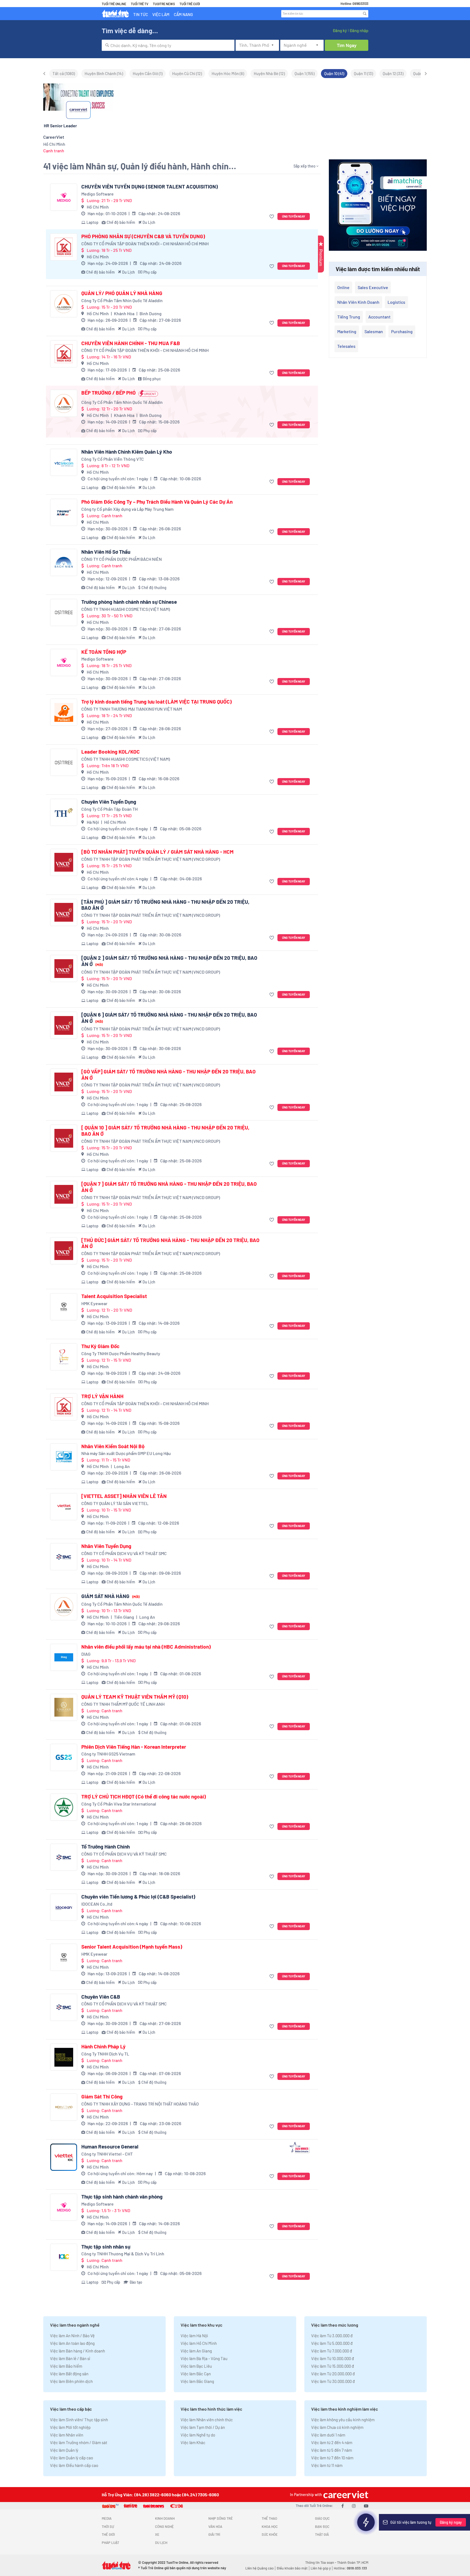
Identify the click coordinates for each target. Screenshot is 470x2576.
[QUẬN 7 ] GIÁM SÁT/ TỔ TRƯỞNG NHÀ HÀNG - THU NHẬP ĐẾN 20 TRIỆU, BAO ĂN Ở (169, 1187)
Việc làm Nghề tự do (198, 2435)
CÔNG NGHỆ (164, 2527)
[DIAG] (64, 1657)
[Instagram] (354, 2506)
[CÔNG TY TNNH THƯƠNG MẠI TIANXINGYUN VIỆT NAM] (64, 712)
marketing (347, 331)
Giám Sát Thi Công (102, 2097)
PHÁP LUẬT (110, 2543)
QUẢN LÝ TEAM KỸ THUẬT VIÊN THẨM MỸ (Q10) (135, 1697)
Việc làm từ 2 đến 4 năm (332, 2442)
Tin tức (141, 14)
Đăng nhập (359, 30)
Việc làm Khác (193, 2442)
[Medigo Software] (64, 197)
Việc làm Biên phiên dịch (71, 2381)
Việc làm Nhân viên (67, 2435)
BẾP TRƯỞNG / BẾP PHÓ (109, 393)
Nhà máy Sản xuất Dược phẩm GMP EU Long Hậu (126, 1453)
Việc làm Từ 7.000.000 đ (332, 2351)
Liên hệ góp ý (321, 2568)
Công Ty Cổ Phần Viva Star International (119, 1804)
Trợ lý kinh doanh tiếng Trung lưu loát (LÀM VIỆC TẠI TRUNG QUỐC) (157, 702)
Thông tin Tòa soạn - (321, 2562)
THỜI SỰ (108, 2527)
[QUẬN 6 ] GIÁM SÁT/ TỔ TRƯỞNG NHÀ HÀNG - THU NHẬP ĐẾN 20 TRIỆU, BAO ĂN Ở (169, 1018)
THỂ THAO (269, 2518)
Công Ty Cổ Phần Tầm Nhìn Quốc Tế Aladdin (122, 300)
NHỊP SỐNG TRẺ (221, 2518)
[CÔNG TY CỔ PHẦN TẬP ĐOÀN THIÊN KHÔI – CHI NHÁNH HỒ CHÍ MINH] (64, 247)
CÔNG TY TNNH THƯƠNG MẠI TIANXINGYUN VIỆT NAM (132, 709)
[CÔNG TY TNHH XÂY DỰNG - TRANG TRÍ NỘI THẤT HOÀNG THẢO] (64, 2107)
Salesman (374, 331)
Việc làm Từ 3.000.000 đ (332, 2336)
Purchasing (402, 331)
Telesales (346, 346)
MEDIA (107, 2518)
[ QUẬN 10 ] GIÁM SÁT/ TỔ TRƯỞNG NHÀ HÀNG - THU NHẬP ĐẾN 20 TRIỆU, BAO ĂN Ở (165, 1131)
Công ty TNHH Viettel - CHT (107, 2154)
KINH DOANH (165, 2518)
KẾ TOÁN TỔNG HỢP (104, 652)
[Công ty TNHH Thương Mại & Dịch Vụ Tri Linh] (64, 2257)
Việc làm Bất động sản (69, 2374)
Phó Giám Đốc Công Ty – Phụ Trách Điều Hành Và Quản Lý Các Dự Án (157, 502)
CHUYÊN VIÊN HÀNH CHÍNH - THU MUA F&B (131, 343)
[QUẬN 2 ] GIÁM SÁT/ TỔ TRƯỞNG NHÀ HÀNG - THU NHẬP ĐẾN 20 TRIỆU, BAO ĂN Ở (169, 961)
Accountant (379, 317)
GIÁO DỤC (322, 2518)
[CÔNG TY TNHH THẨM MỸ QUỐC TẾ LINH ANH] (64, 1707)
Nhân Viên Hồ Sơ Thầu (106, 552)
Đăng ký (340, 30)
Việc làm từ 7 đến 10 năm (332, 2458)
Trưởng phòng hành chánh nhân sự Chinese (129, 602)
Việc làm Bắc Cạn (196, 2374)
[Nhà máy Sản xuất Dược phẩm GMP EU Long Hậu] (64, 1457)
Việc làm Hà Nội (194, 2336)
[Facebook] (343, 2506)
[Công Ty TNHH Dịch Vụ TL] (64, 2057)
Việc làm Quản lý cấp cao (72, 2458)
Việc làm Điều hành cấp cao (74, 2465)
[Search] (365, 14)
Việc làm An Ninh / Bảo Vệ (72, 2336)
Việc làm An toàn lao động (72, 2343)
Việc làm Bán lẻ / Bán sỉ (70, 2358)
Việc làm (161, 14)
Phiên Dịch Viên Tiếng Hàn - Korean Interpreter (134, 1747)
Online (343, 287)
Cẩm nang (183, 14)
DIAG (86, 1654)
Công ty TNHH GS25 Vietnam (108, 1754)
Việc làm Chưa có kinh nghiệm (337, 2427)
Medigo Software (98, 194)
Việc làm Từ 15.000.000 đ (333, 2366)
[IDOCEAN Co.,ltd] (64, 1907)
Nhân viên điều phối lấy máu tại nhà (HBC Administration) (146, 1647)
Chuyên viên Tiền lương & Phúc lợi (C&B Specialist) (138, 1897)
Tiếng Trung (349, 317)
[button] (272, 217)
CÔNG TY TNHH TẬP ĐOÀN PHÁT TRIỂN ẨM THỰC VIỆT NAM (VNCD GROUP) (151, 859)
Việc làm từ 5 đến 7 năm (332, 2450)
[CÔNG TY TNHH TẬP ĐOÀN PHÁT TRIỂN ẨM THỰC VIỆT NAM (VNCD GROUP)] (64, 862)
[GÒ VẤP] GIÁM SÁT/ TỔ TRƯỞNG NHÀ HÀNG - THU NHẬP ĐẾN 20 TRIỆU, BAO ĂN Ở (168, 1075)
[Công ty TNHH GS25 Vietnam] (64, 1757)
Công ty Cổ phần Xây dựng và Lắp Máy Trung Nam (127, 509)
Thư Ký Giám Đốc (100, 1346)
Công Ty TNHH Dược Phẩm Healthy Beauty (121, 1353)
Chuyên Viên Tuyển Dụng (109, 802)
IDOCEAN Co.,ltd (97, 1904)
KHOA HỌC (270, 2527)
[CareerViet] (345, 2495)
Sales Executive (373, 287)
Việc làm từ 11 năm (327, 2465)
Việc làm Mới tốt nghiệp (70, 2427)
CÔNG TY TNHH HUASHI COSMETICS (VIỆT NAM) (126, 609)
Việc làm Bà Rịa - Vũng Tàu (204, 2358)
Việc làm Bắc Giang (197, 2381)
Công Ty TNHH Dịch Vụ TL (105, 2054)
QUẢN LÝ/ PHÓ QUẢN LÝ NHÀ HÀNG (122, 293)
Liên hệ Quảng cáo (259, 2568)
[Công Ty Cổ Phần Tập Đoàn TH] (64, 812)
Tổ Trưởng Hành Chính (106, 1847)
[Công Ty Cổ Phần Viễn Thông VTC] (64, 462)
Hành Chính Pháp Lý (103, 2046)
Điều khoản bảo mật (292, 2568)
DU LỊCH (161, 2543)
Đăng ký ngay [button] (451, 2522)
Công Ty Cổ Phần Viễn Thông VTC (113, 459)
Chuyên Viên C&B (101, 1997)
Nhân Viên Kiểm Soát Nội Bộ (113, 1446)
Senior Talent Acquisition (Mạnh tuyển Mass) (132, 1947)
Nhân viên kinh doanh (358, 302)
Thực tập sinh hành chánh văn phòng (122, 2197)
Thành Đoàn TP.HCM (353, 2562)
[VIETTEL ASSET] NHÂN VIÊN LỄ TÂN (124, 1496)
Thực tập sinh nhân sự (106, 2247)
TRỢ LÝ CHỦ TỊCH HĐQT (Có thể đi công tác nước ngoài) (144, 1797)
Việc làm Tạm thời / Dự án (203, 2427)
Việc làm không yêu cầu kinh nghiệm (343, 2420)
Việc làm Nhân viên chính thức (207, 2420)
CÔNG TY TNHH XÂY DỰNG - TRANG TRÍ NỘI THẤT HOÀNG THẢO (140, 2104)
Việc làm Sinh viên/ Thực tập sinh (79, 2420)
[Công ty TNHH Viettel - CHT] (64, 2157)
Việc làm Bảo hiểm (66, 2366)
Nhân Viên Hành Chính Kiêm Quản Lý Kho (127, 452)
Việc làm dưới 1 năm (328, 2435)
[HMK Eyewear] (64, 1307)
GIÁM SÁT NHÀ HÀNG (110, 1596)
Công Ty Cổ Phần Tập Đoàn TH (109, 809)
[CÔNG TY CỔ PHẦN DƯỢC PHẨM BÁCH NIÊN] (64, 562)
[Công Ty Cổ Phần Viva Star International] (64, 1807)
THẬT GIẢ (322, 2534)
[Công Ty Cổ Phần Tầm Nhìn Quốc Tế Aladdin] (64, 304)
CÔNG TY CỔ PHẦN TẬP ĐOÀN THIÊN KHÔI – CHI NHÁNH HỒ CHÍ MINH (145, 244)
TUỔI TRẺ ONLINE (114, 4)
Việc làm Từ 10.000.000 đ (333, 2358)
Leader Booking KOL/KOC (111, 752)
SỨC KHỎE (270, 2534)
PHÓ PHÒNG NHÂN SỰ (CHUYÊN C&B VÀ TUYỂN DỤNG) (143, 236)
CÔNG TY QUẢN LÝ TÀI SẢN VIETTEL (115, 1503)
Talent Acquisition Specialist (114, 1296)
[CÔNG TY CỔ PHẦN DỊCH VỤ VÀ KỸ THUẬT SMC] (64, 1557)
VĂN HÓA (215, 2527)
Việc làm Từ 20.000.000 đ (333, 2374)
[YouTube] (366, 2506)
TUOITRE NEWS (164, 4)
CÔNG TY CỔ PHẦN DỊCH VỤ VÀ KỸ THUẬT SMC (124, 1553)
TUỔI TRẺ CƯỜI (190, 4)
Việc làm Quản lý (64, 2450)
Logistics (396, 302)
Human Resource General (110, 2147)
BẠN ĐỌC (322, 2527)
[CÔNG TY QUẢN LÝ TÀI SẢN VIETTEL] (64, 1507)
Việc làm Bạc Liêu (196, 2366)
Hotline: (350, 2568)
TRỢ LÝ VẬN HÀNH (102, 1396)
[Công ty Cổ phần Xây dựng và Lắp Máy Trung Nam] (64, 512)
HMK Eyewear (94, 1303)
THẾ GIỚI (108, 2534)
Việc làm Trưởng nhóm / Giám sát (79, 2442)
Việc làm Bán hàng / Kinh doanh (78, 2351)
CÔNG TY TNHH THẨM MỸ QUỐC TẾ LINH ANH (123, 1704)
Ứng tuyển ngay (294, 216)
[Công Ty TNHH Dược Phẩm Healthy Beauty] (64, 1357)
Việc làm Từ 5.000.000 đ (332, 2343)
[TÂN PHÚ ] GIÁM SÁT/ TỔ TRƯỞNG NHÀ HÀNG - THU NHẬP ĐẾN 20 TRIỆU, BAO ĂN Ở (165, 905)
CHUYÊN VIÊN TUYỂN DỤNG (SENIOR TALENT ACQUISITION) (150, 187)
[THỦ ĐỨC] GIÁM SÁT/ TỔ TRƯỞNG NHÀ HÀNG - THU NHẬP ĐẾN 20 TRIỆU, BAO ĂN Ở (170, 1243)
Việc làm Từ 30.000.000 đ (333, 2381)
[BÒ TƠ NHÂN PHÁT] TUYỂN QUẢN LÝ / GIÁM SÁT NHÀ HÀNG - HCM (157, 852)
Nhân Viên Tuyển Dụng (106, 1546)
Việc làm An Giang (196, 2351)
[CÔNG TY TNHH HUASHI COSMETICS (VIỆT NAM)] (64, 612)
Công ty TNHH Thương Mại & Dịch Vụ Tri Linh (123, 2254)
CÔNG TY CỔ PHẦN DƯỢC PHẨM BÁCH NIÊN (122, 559)
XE (157, 2534)
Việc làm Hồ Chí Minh (199, 2343)
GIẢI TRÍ (214, 2534)
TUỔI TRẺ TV (140, 4)
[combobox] (168, 45)
